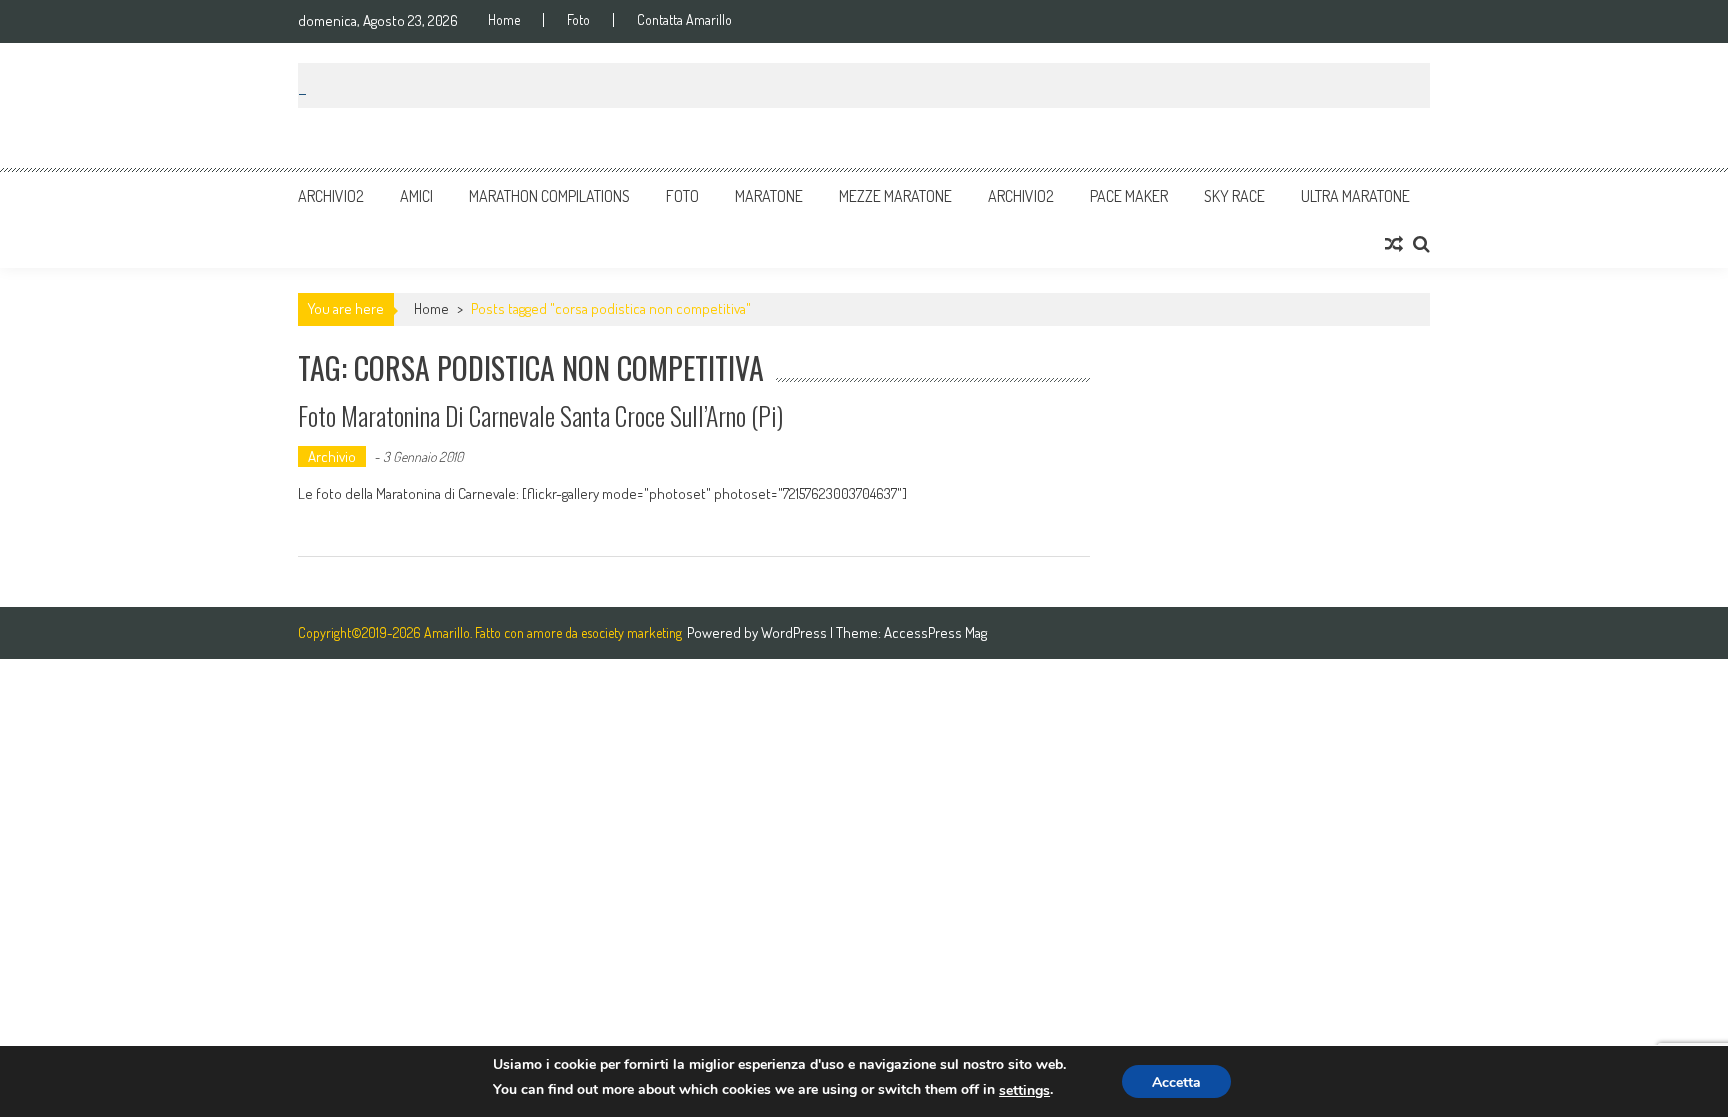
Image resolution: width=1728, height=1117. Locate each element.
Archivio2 (331, 196)
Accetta (1176, 1082)
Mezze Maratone (895, 196)
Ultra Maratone (1355, 196)
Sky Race (1234, 196)
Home (504, 20)
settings (1024, 1090)
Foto (578, 20)
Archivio (332, 456)
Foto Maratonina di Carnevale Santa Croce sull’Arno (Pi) (540, 415)
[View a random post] (1394, 244)
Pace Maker (1129, 196)
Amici (416, 196)
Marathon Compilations (549, 196)
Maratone (769, 196)
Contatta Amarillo (684, 20)
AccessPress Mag (935, 632)
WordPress (795, 632)
